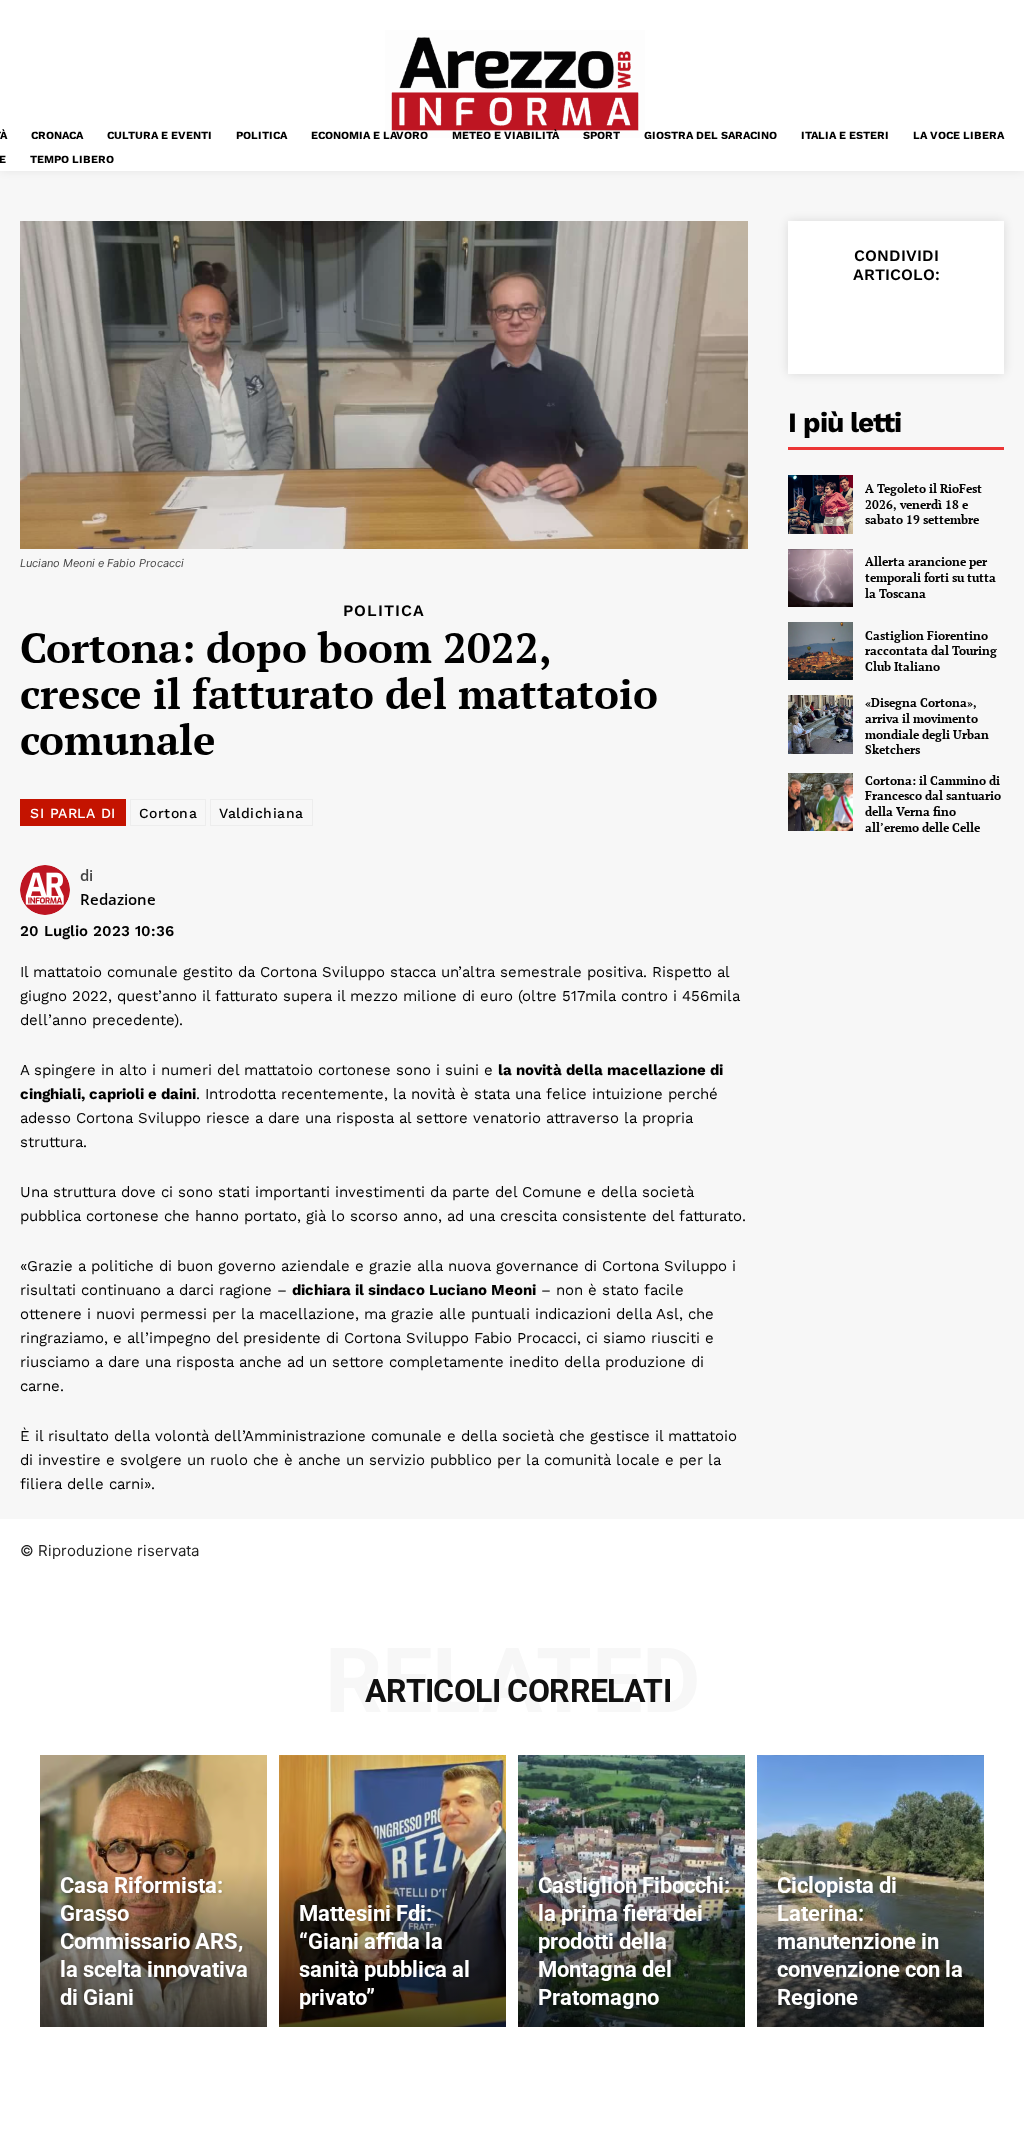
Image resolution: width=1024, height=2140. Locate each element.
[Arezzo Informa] (514, 84)
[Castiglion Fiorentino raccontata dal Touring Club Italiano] (820, 651)
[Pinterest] (920, 322)
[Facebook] (828, 322)
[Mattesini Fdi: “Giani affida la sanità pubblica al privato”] (392, 1891)
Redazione (118, 899)
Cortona (168, 813)
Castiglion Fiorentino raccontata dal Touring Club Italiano (931, 651)
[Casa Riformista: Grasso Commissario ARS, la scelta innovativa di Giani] (153, 1891)
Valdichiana (261, 813)
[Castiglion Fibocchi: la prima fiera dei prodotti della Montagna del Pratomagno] (631, 1891)
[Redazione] (50, 890)
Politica (384, 611)
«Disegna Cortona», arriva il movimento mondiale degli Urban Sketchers (927, 726)
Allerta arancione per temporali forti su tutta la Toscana (930, 577)
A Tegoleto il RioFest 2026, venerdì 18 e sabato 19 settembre (923, 504)
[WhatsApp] (966, 322)
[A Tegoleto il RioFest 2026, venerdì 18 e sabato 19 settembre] (820, 504)
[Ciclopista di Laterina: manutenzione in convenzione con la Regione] (870, 1891)
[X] (874, 322)
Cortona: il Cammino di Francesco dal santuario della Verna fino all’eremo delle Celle (933, 804)
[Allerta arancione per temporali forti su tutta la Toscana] (820, 578)
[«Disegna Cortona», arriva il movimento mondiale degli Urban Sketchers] (820, 724)
